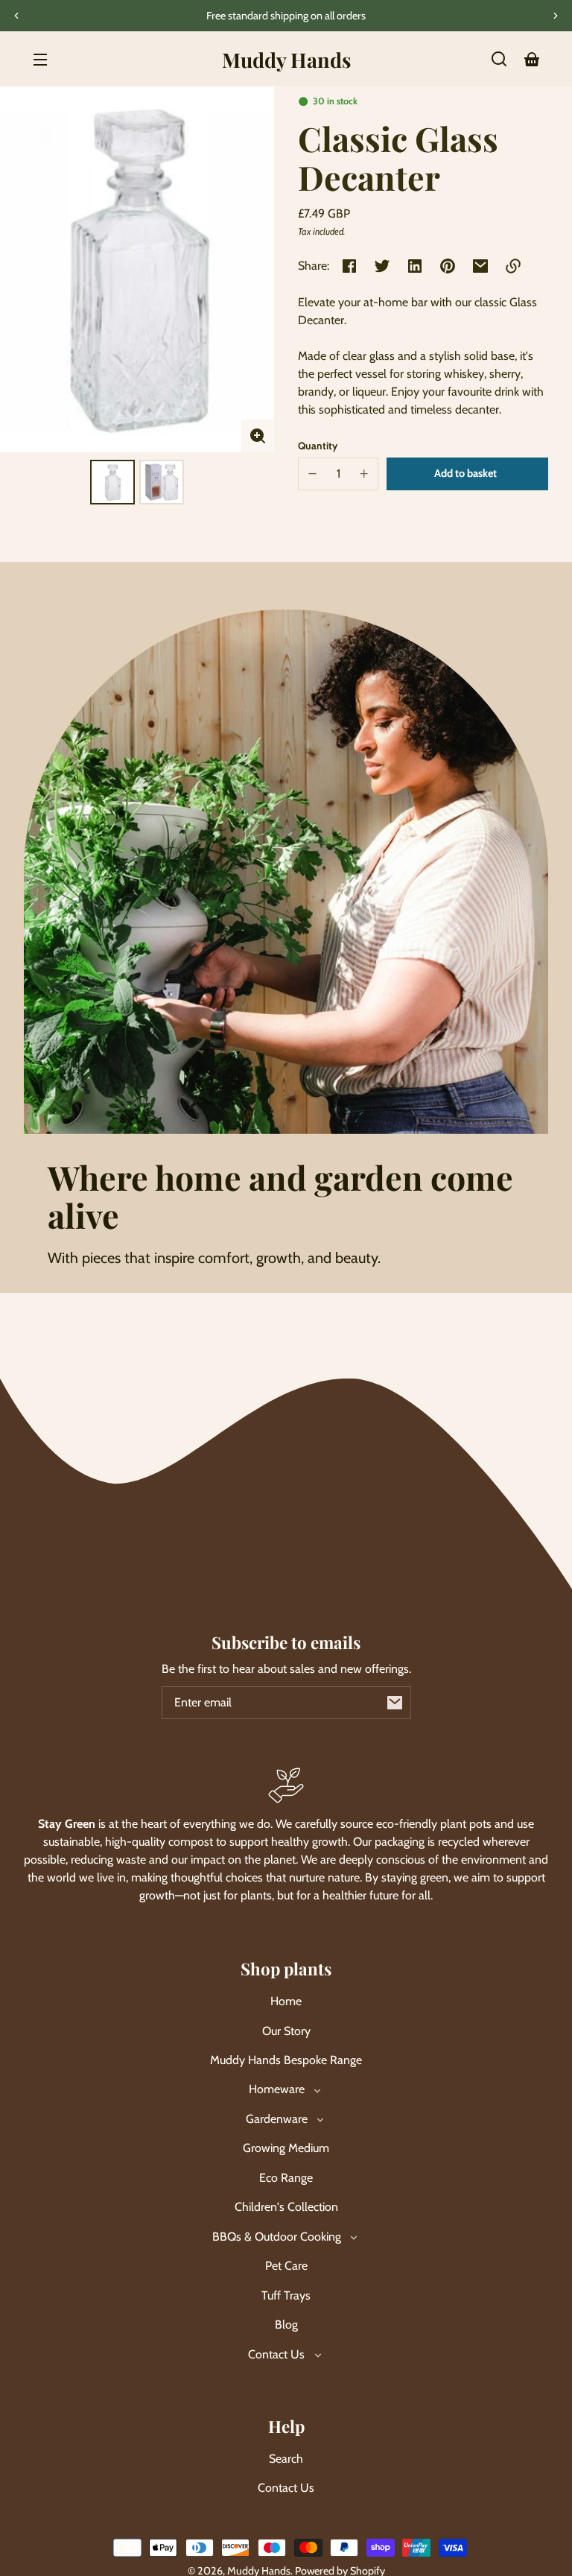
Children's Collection (286, 2207)
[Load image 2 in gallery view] (162, 482)
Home (286, 2001)
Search (286, 2459)
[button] (499, 59)
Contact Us (286, 2488)
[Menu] (40, 59)
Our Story (286, 2031)
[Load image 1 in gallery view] (112, 482)
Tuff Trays (286, 2295)
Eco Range (286, 2178)
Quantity (318, 446)
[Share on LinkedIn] (415, 266)
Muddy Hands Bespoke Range (286, 2060)
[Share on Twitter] (382, 266)
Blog (286, 2325)
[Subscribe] (395, 1703)
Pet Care (286, 2266)
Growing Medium (286, 2148)
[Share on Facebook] (349, 266)
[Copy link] (513, 266)
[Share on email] (480, 266)
